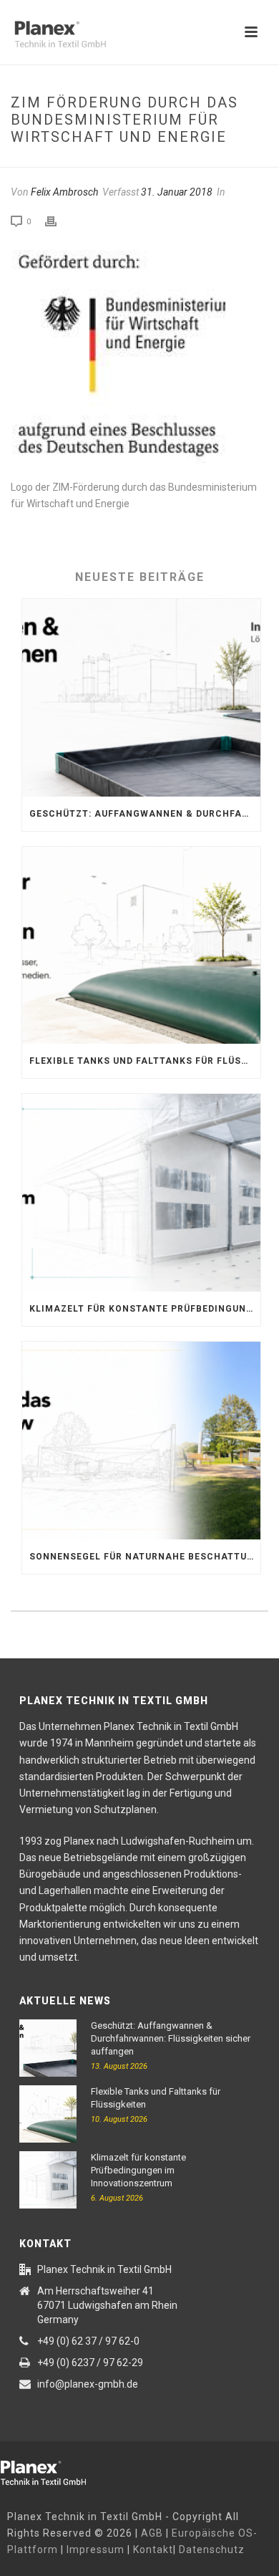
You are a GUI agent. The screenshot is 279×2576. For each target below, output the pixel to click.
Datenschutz (212, 2549)
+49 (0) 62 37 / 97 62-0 (88, 2341)
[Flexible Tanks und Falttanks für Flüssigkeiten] (141, 946)
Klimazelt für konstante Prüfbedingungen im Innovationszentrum (145, 1309)
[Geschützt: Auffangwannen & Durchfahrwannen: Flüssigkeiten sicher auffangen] (141, 698)
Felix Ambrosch (64, 192)
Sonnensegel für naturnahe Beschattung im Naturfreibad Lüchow (145, 1557)
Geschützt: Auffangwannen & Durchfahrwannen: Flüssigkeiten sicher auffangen (145, 814)
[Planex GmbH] (54, 2470)
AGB (152, 2533)
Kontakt (153, 2549)
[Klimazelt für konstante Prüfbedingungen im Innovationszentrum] (141, 1193)
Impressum (96, 2549)
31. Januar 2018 (177, 192)
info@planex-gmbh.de (88, 2384)
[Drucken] (58, 221)
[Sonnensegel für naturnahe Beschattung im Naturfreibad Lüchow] (141, 1441)
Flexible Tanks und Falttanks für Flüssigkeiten (145, 1061)
